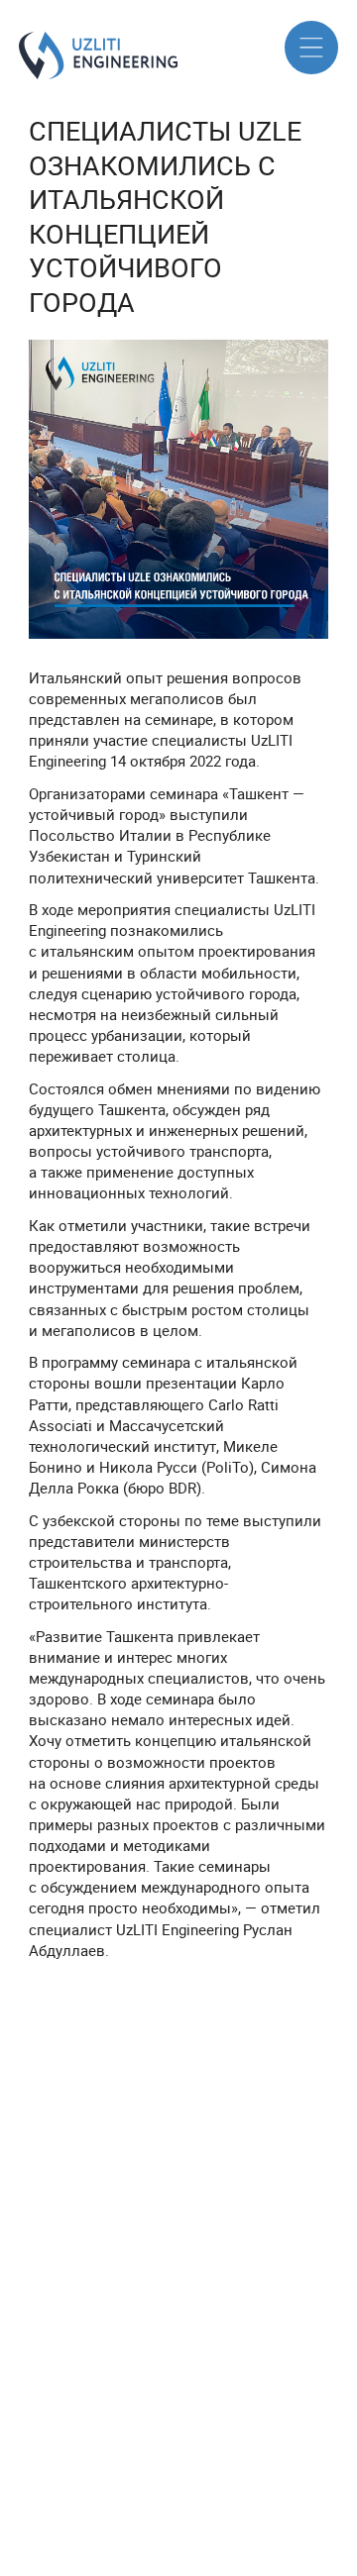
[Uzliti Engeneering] (27, 55)
